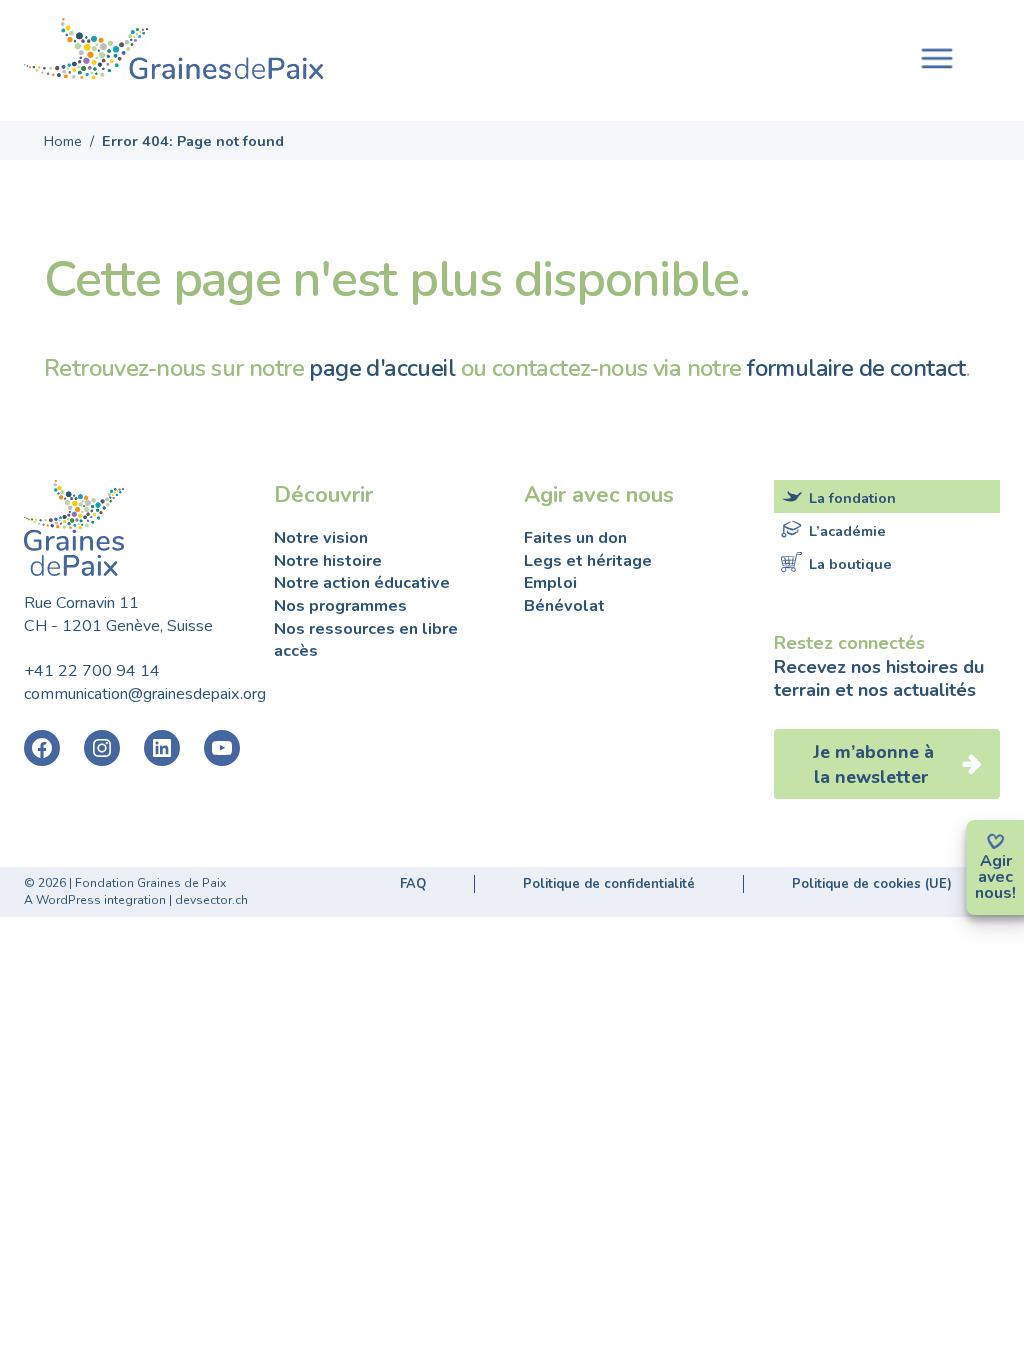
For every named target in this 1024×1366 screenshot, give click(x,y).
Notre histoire (328, 561)
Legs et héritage (588, 561)
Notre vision (321, 538)
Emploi (550, 583)
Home (63, 141)
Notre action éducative (362, 583)
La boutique (850, 564)
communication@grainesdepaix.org (145, 694)
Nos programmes (340, 606)
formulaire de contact (856, 368)
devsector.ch (211, 900)
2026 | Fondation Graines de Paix (132, 883)
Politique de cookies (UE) (872, 884)
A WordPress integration (95, 900)
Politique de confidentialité (609, 884)
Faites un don (575, 538)
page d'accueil (382, 368)
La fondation (852, 497)
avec (995, 877)
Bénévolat (564, 606)
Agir (996, 861)
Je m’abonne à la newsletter (873, 764)
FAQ (413, 884)
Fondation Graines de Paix (174, 52)
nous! (995, 893)
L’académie (847, 531)
